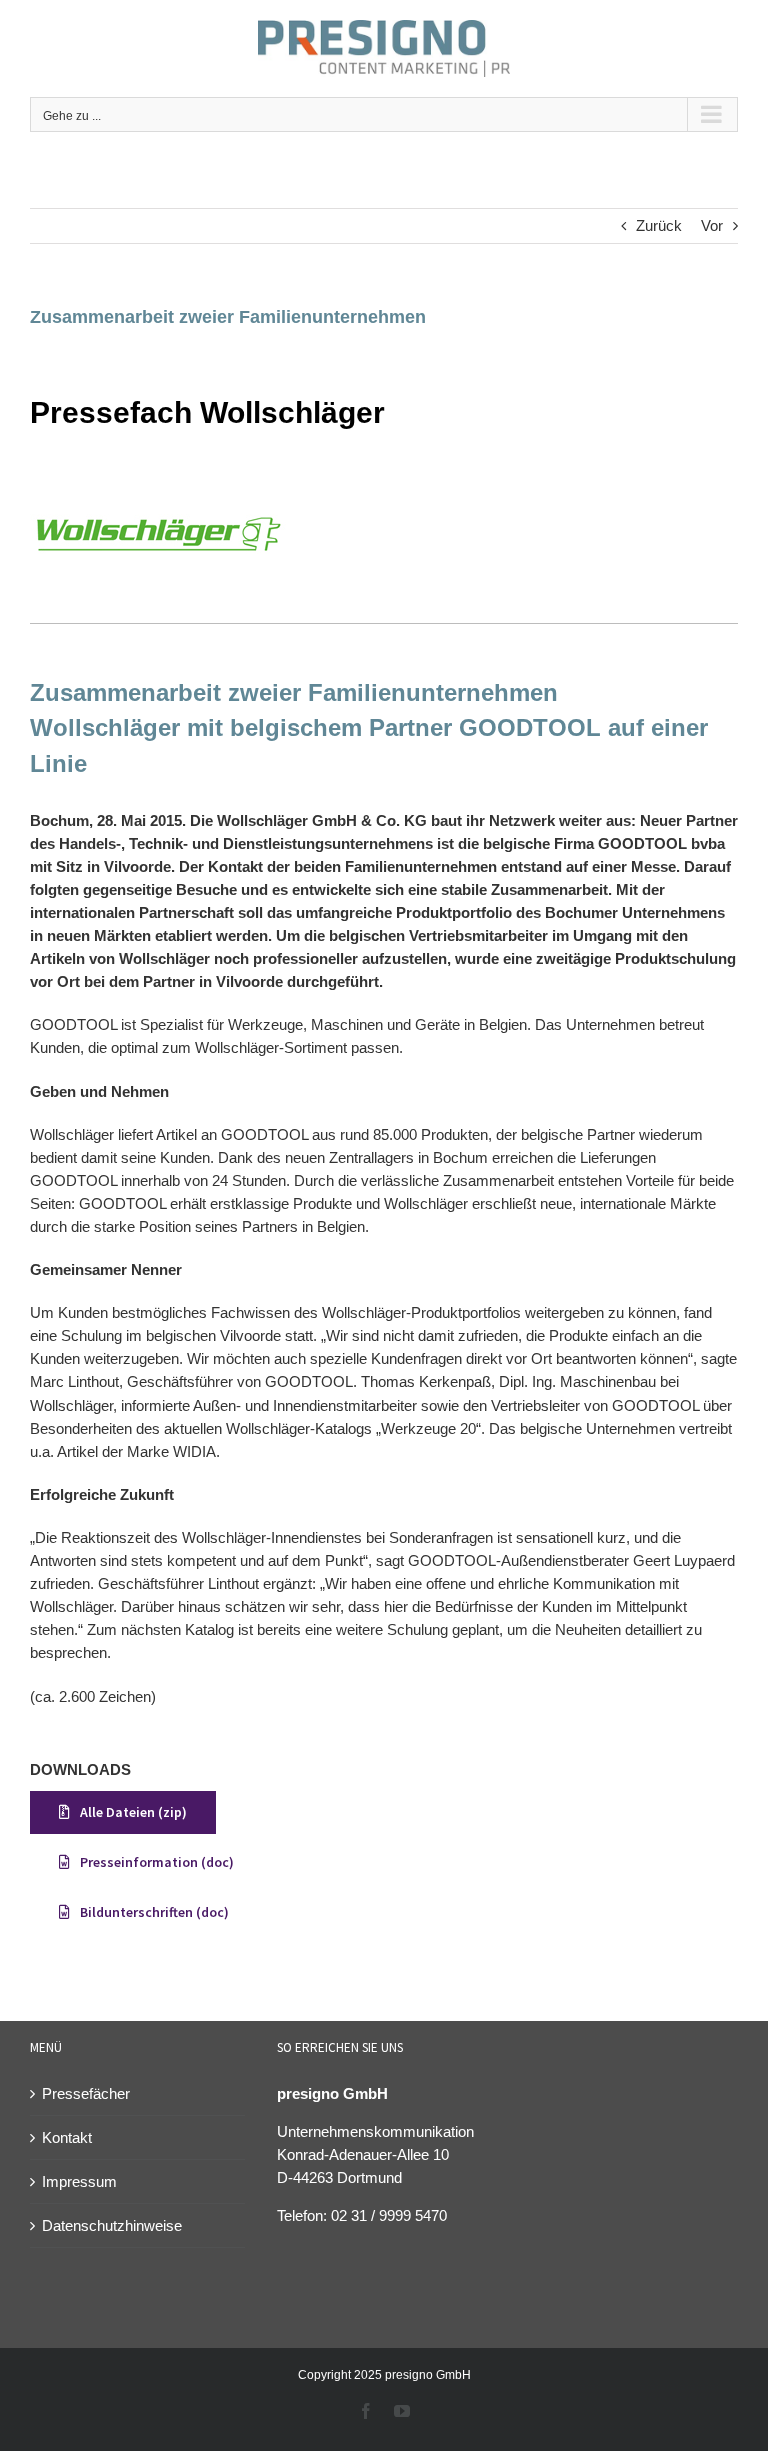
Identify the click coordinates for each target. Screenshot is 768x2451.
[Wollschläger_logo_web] (158, 473)
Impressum (79, 2181)
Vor (712, 225)
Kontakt (67, 2137)
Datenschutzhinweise (112, 2225)
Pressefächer (86, 2093)
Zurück (659, 225)
